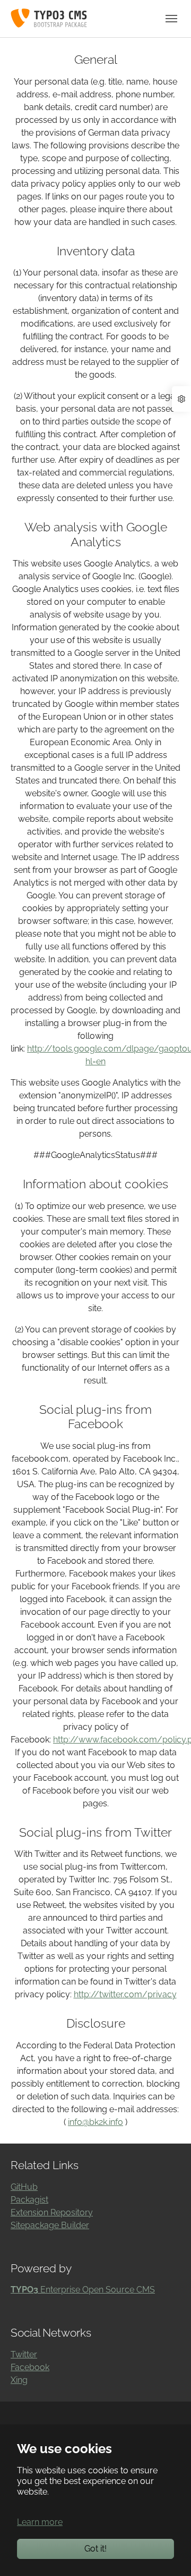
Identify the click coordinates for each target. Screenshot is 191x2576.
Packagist (29, 2200)
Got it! (95, 2549)
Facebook (30, 2367)
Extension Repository (52, 2212)
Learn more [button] (40, 2522)
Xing (19, 2380)
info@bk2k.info (95, 2122)
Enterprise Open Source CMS (83, 2290)
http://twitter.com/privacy (125, 1994)
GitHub (24, 2187)
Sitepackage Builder (50, 2225)
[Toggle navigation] (171, 19)
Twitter (24, 2354)
